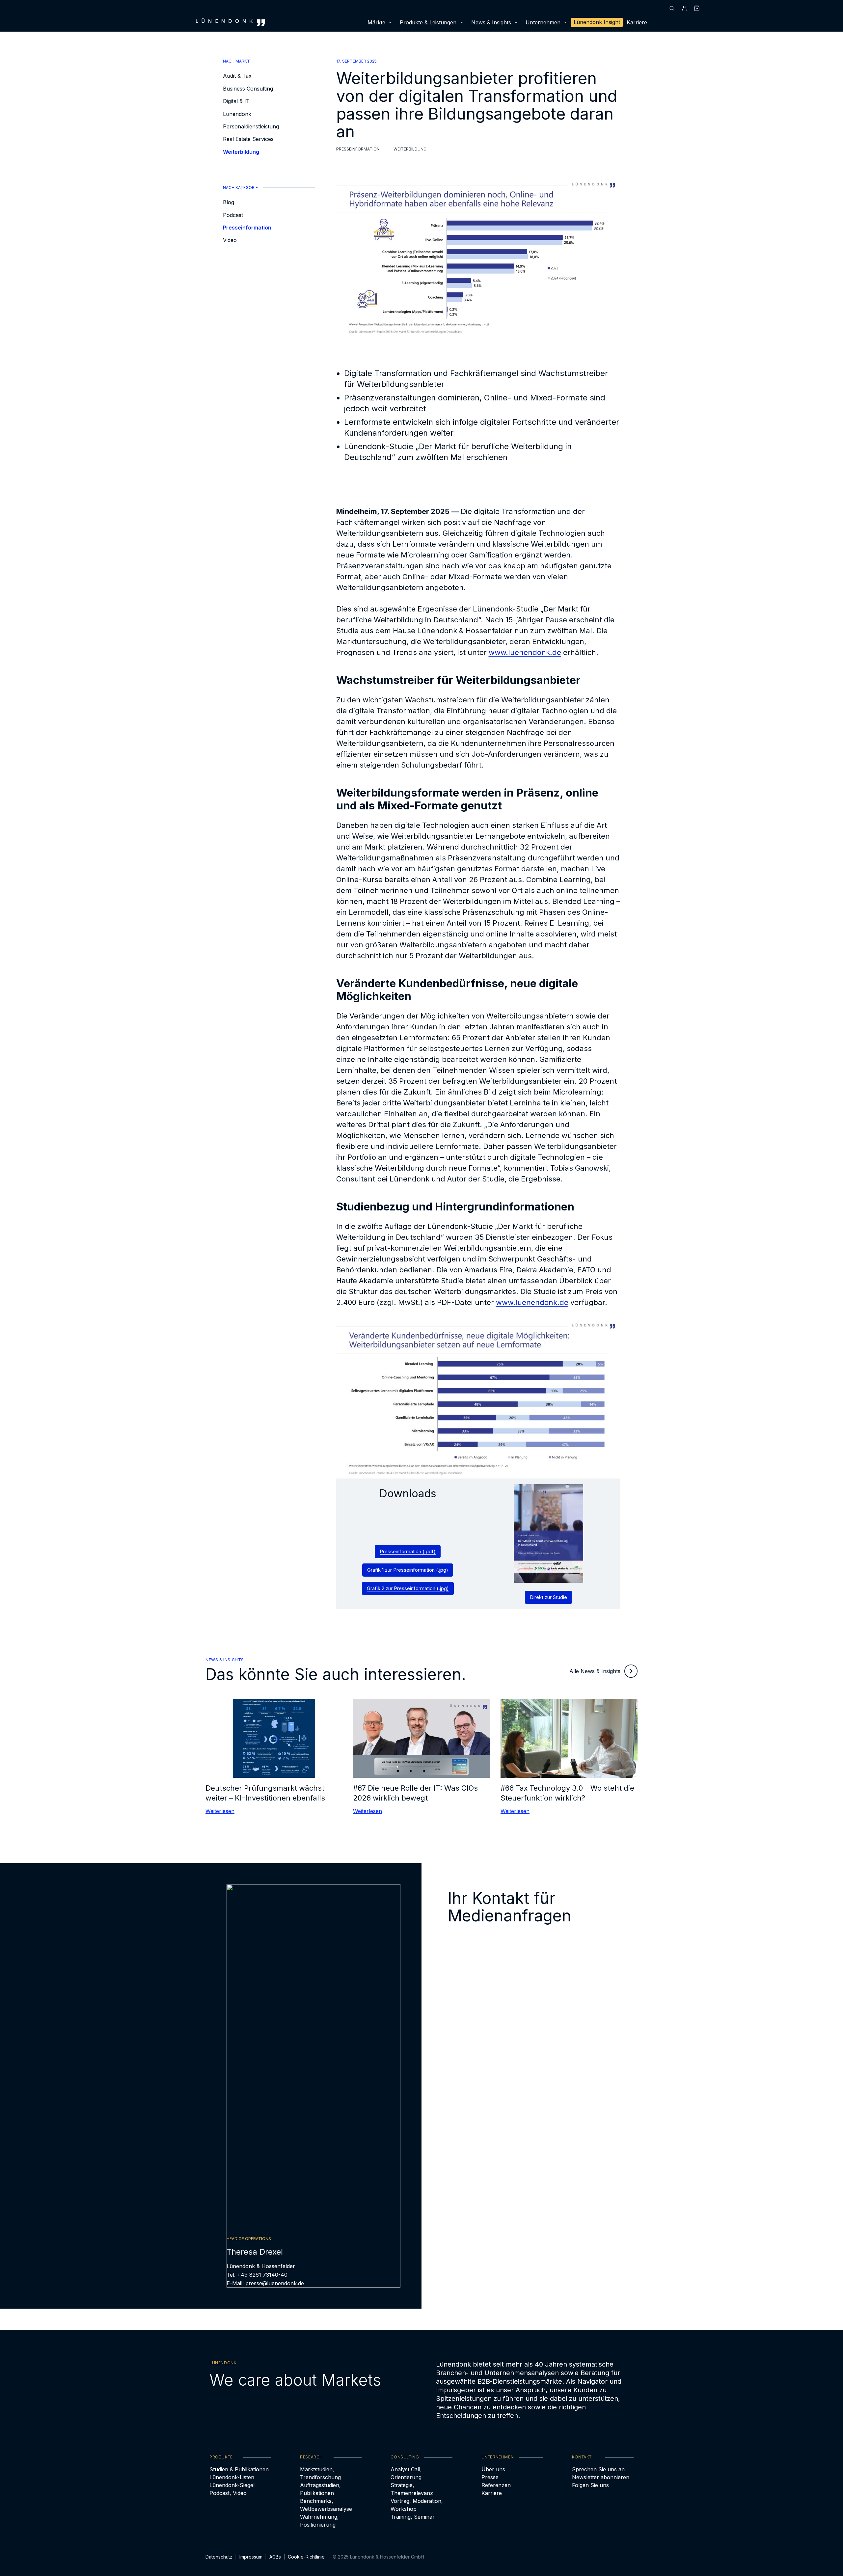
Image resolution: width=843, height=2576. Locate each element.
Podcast (233, 215)
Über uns (493, 2469)
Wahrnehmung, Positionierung (319, 2521)
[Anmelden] (684, 8)
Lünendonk (237, 114)
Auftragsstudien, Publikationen (320, 2489)
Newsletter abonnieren (601, 2477)
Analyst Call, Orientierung (406, 2473)
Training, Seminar (413, 2517)
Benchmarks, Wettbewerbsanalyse (326, 2505)
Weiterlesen (220, 1811)
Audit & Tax (237, 76)
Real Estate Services (248, 139)
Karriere (637, 22)
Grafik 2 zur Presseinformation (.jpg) (408, 1588)
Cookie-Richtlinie (306, 2557)
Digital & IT (236, 101)
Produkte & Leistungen (428, 22)
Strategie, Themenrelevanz (412, 2489)
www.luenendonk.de (525, 652)
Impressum (251, 2557)
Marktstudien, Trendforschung (320, 2473)
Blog (229, 202)
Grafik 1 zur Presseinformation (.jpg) (408, 1570)
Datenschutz (219, 2557)
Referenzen (496, 2485)
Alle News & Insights (595, 1671)
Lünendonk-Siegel (232, 2485)
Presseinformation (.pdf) (408, 1551)
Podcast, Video (228, 2493)
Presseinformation (247, 228)
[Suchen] (672, 8)
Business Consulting (248, 88)
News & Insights (491, 22)
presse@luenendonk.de (275, 2283)
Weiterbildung (241, 151)
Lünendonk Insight (597, 22)
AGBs (275, 2557)
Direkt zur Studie (548, 1597)
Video (230, 240)
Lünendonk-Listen (232, 2477)
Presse (490, 2477)
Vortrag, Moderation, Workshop (417, 2505)
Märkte (376, 22)
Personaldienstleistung (251, 126)
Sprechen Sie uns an (598, 2469)
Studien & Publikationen (239, 2469)
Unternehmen (543, 22)
